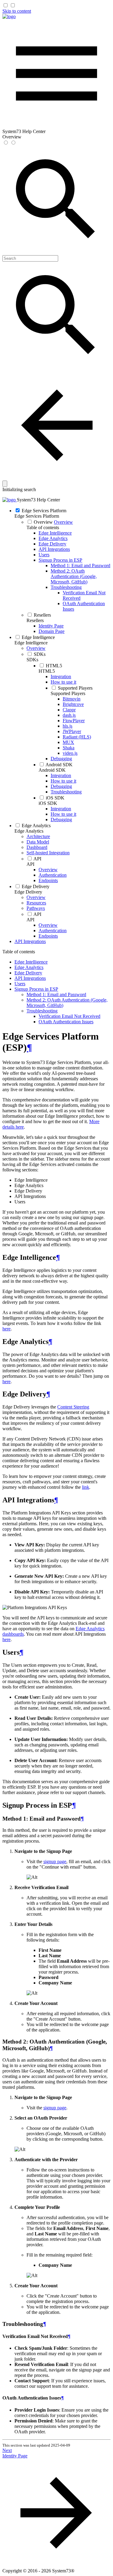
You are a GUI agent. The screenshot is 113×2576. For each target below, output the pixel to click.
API (30, 864)
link (86, 1487)
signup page (55, 1861)
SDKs (32, 660)
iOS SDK (48, 803)
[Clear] (5, 484)
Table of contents (43, 527)
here (6, 1329)
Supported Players (68, 693)
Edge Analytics (29, 831)
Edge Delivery (28, 892)
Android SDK (52, 770)
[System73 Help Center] (9, 16)
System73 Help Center (38, 500)
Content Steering (73, 1407)
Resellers (35, 620)
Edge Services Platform (37, 516)
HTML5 (47, 671)
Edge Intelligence (31, 643)
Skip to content (17, 11)
